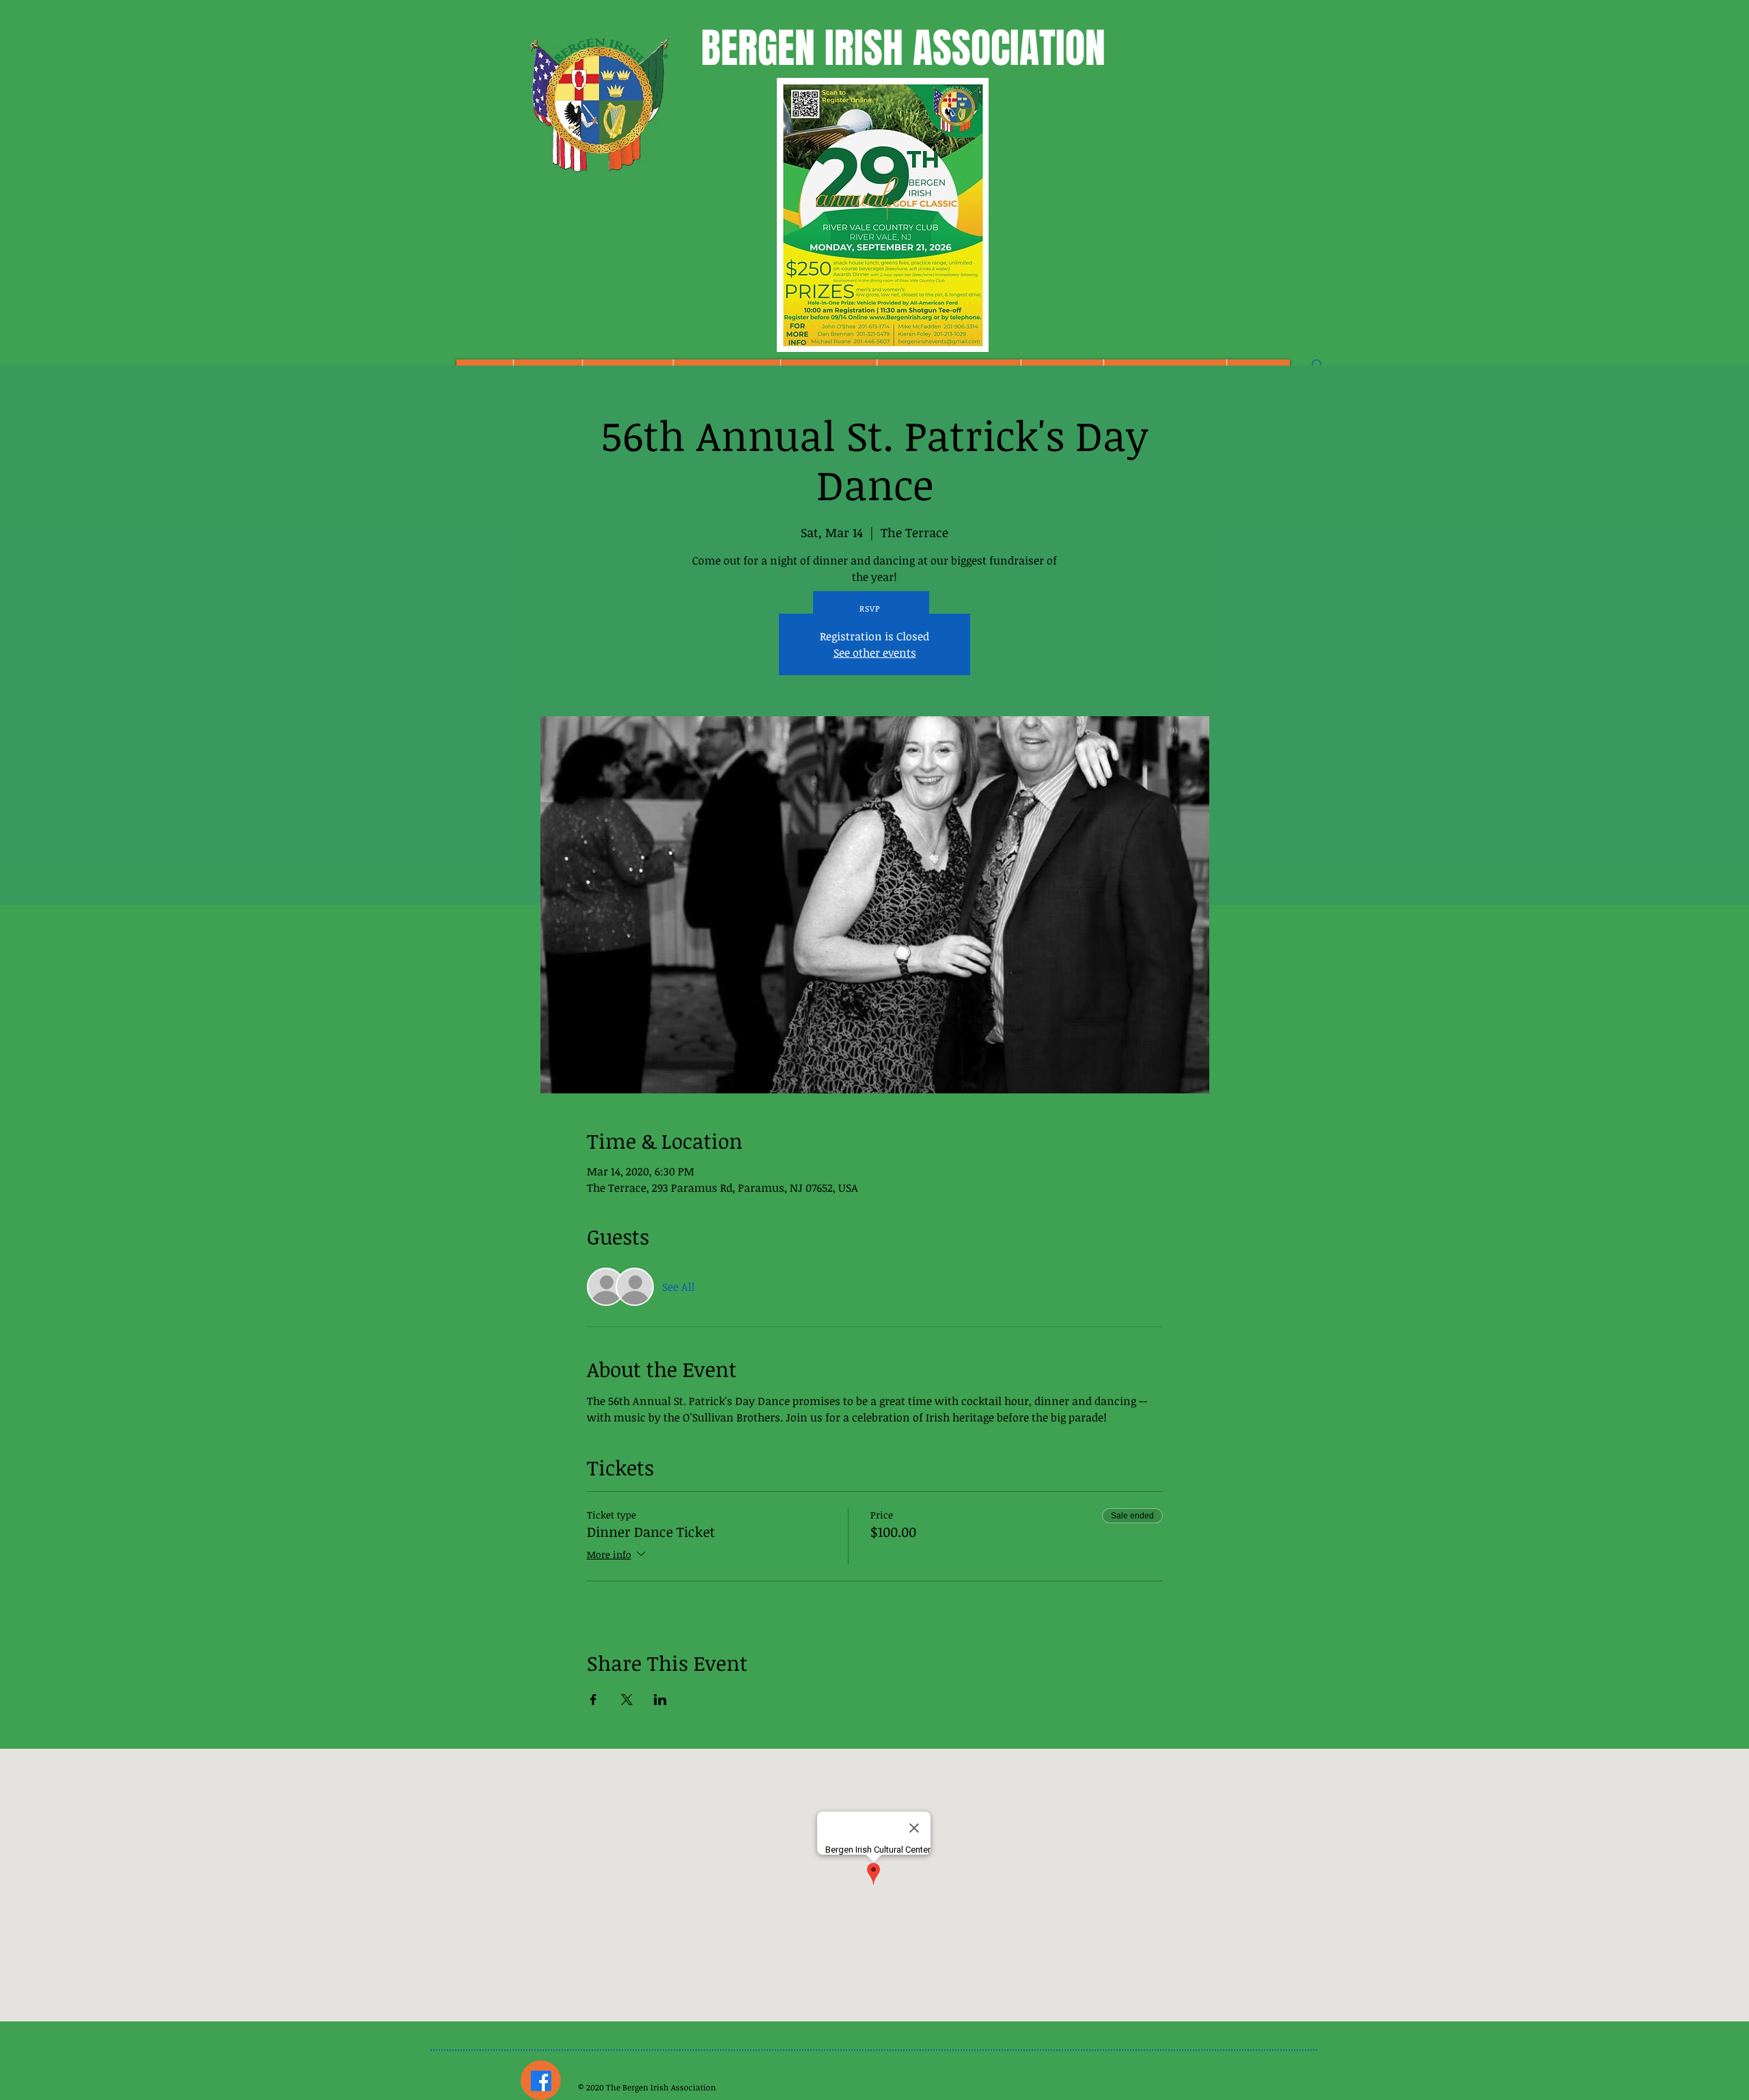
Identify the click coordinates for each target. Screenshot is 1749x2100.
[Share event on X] (627, 1700)
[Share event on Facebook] (593, 1700)
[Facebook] (541, 2081)
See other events (875, 653)
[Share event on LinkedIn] (660, 1700)
